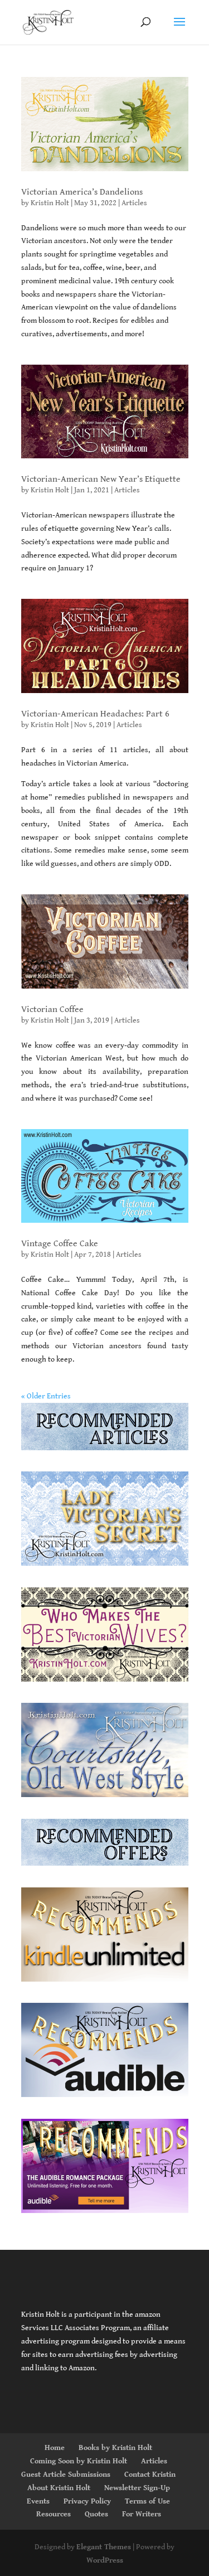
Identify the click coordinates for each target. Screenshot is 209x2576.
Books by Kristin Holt (115, 2448)
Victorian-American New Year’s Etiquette (101, 479)
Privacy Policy (87, 2501)
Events (38, 2501)
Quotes (96, 2514)
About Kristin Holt (59, 2488)
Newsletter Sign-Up (137, 2488)
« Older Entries (46, 1396)
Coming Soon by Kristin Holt (79, 2461)
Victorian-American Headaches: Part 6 (95, 714)
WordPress (105, 2560)
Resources (54, 2514)
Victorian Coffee (52, 1009)
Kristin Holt (50, 203)
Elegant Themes (104, 2547)
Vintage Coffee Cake (60, 1244)
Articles (134, 203)
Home (55, 2448)
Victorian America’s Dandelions (82, 192)
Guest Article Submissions (66, 2475)
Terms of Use (147, 2501)
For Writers (142, 2514)
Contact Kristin (150, 2475)
